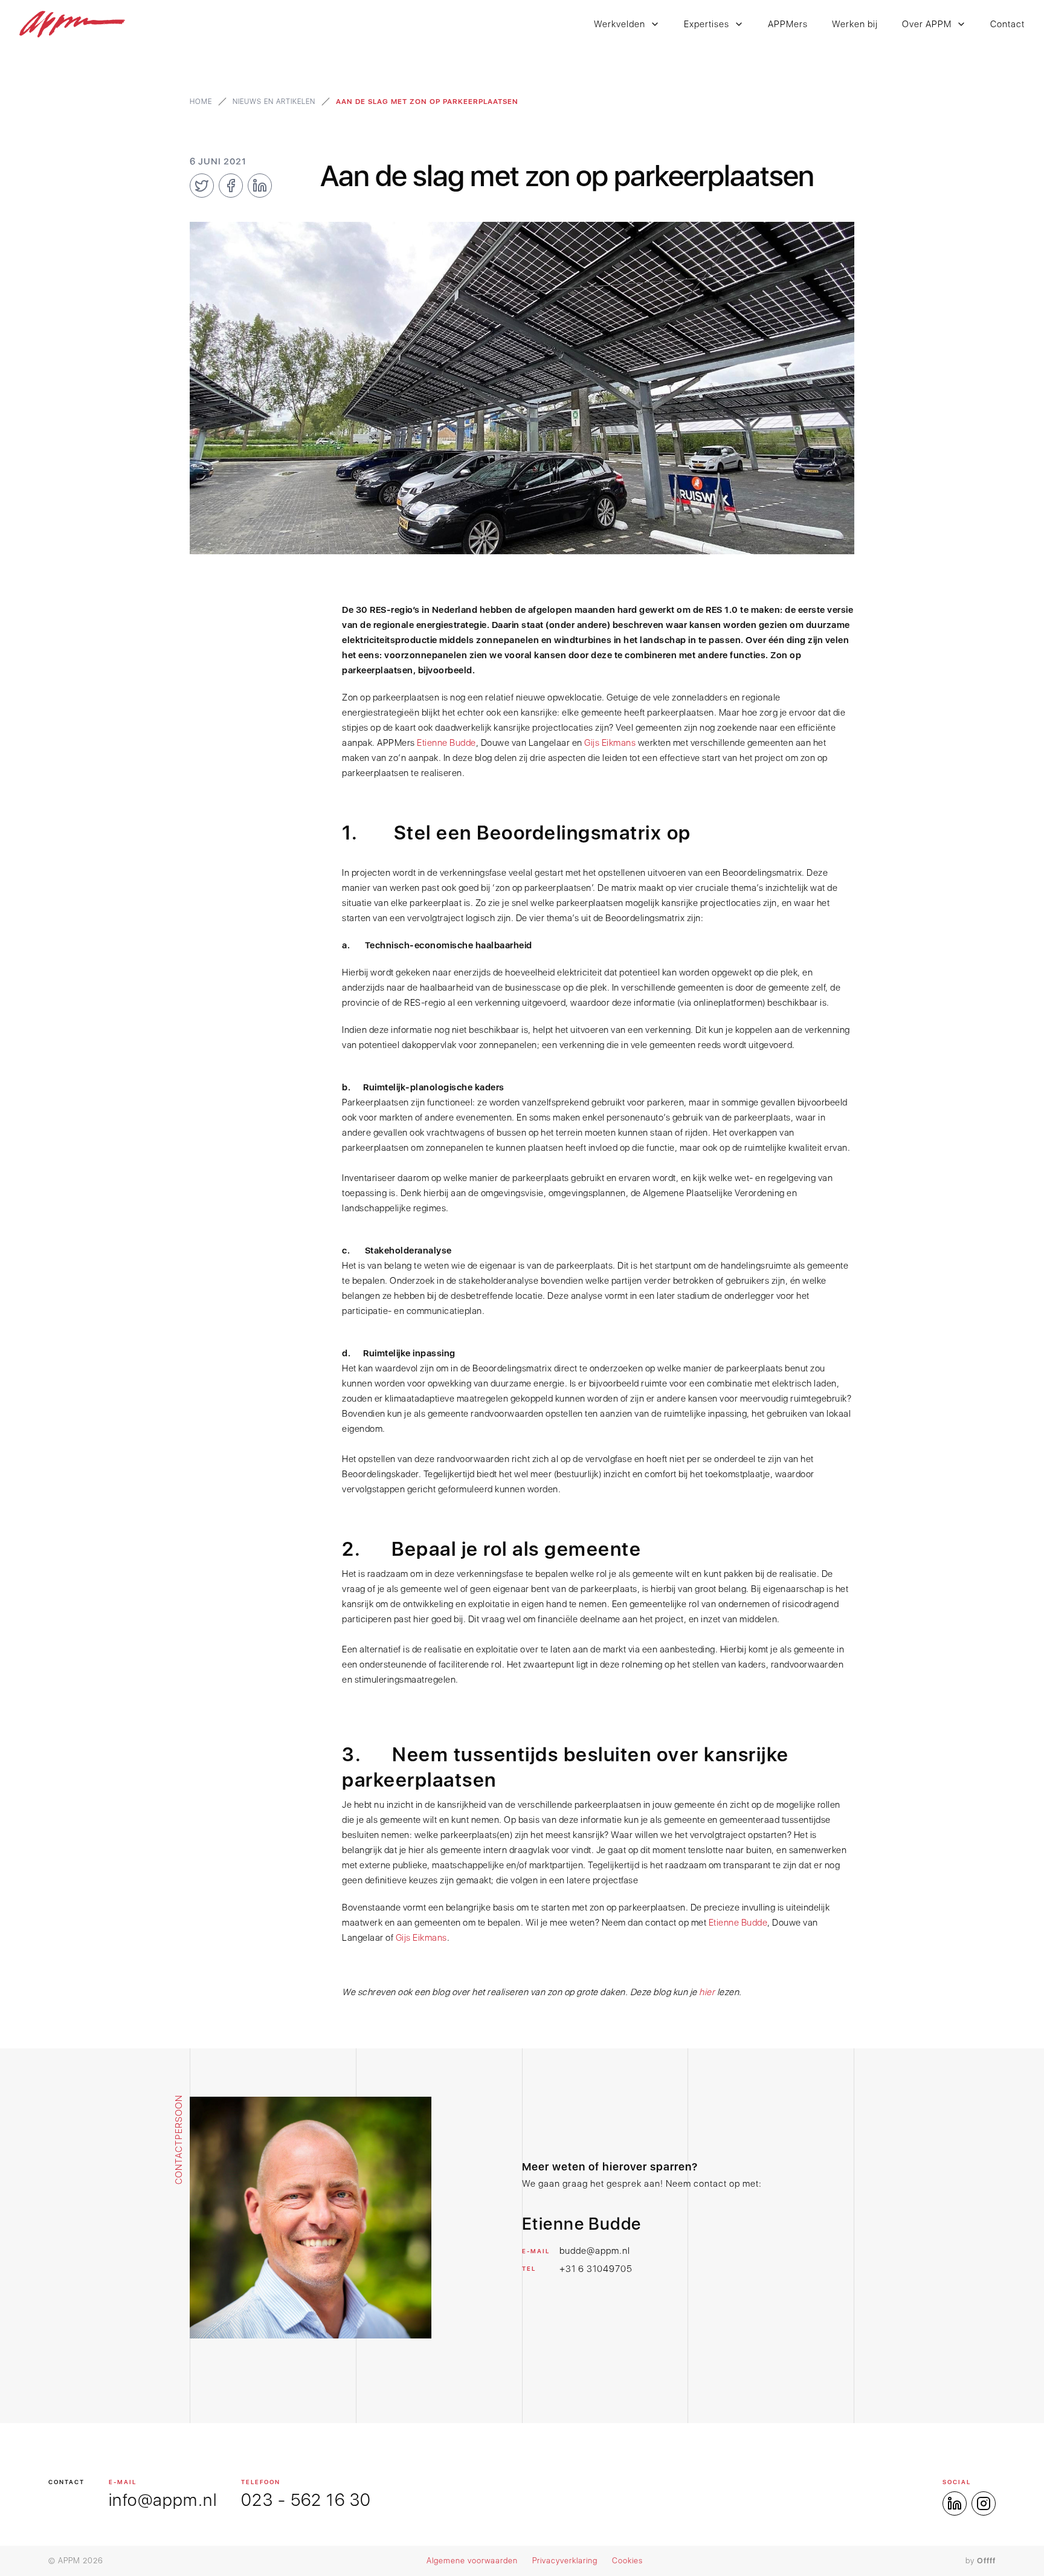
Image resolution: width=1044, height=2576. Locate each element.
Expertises (707, 24)
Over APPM (927, 24)
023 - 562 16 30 (306, 2500)
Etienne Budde (446, 743)
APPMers (788, 24)
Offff (986, 2561)
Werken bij (855, 24)
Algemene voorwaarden (472, 2561)
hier (708, 1992)
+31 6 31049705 (596, 2269)
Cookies (627, 2561)
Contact (1007, 24)
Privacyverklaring (565, 2561)
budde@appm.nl (595, 2251)
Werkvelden (620, 24)
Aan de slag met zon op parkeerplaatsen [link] (427, 102)
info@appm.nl (163, 2500)
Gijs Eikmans (610, 743)
